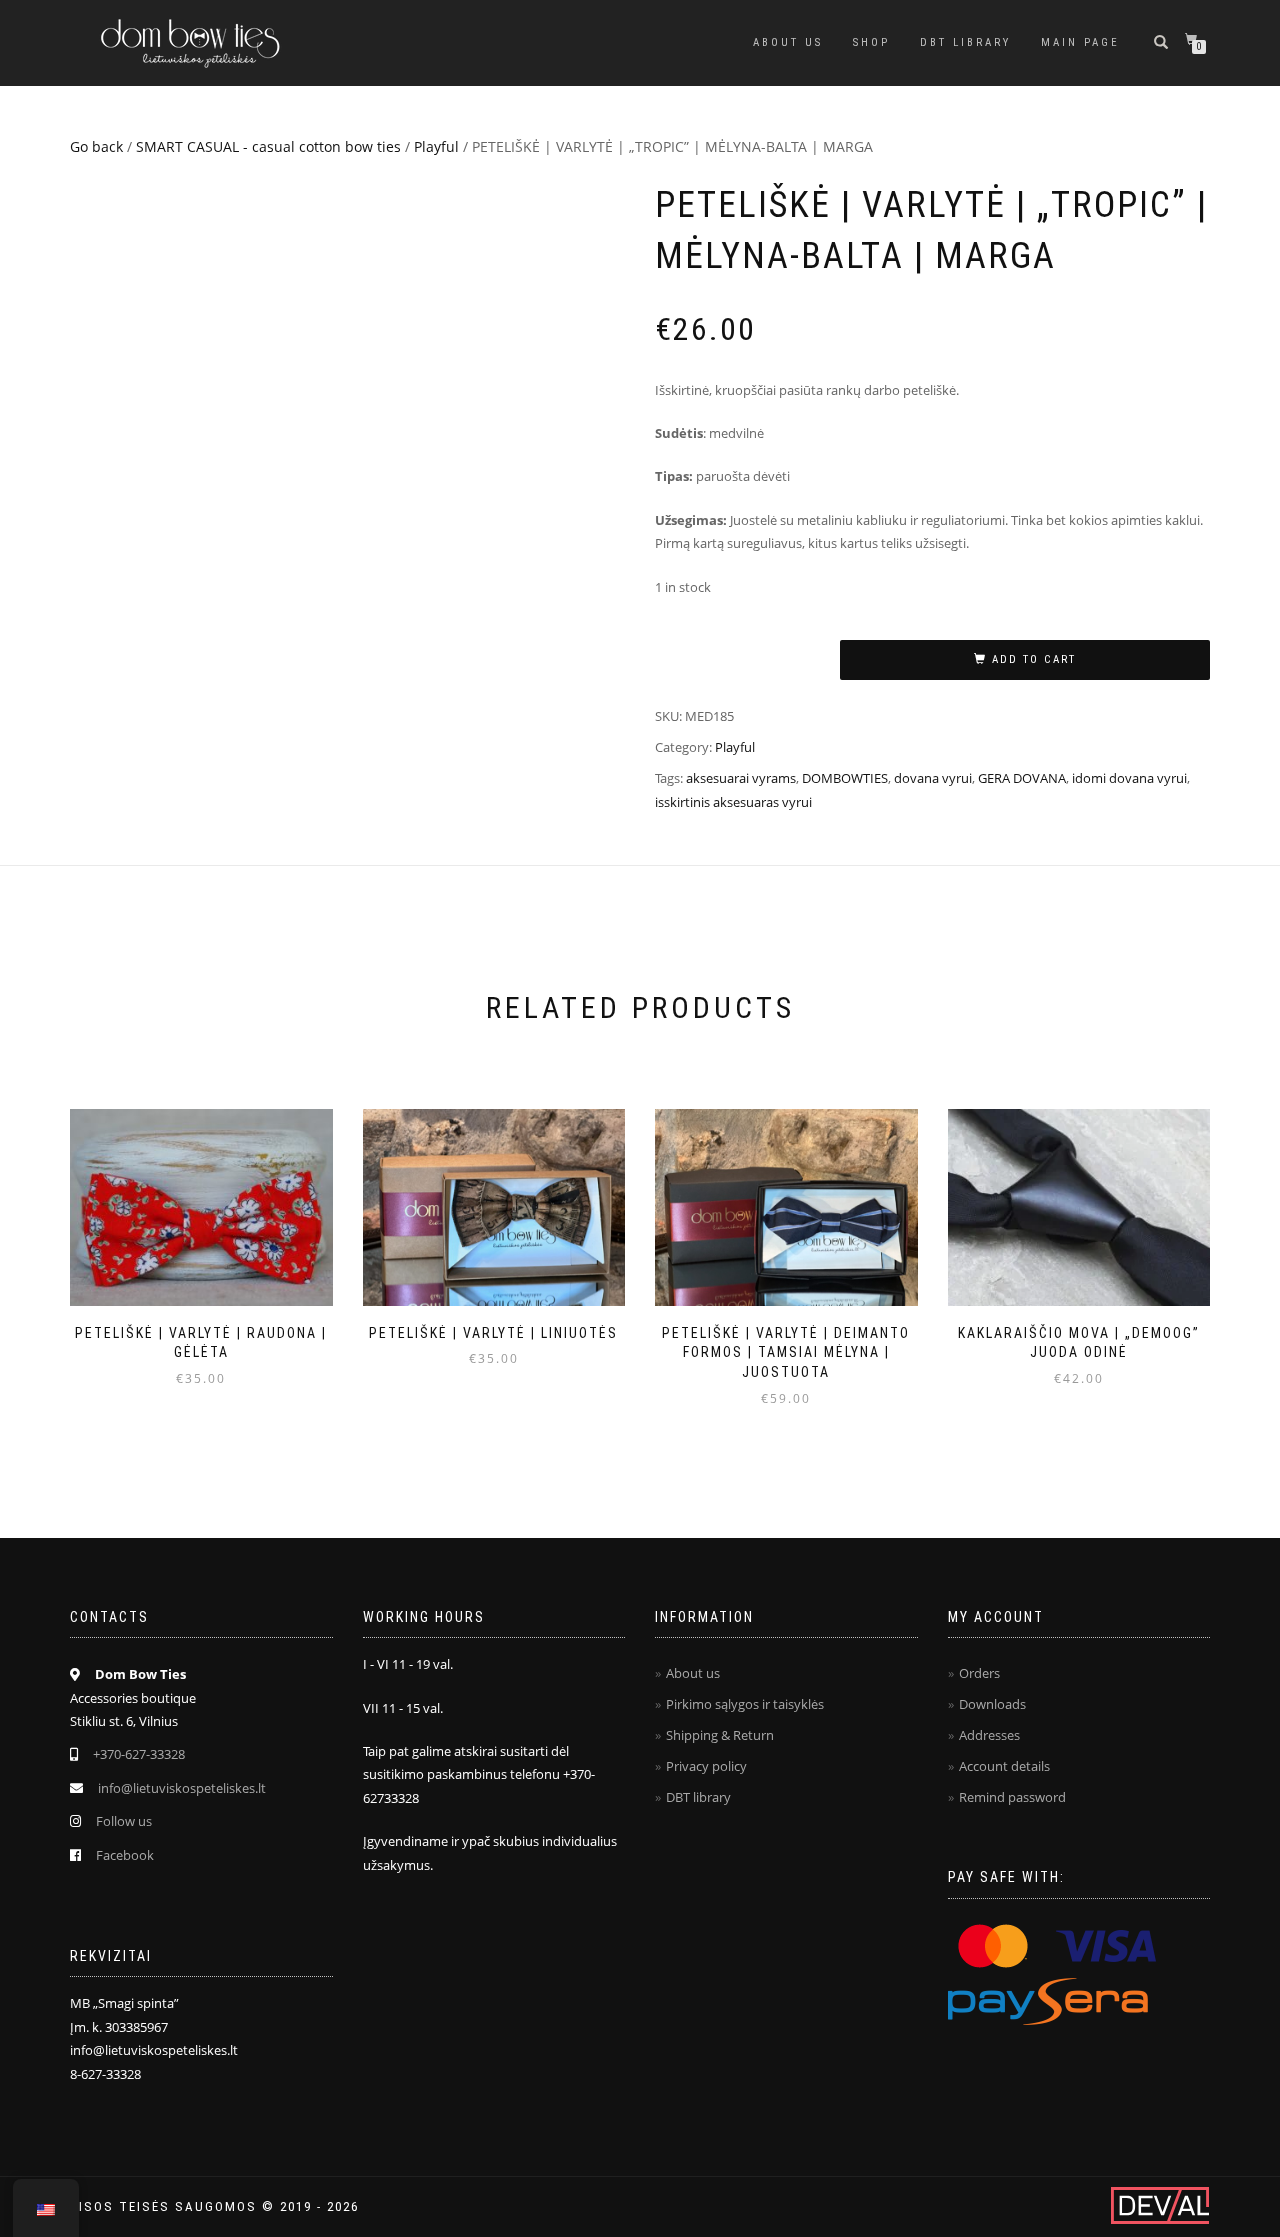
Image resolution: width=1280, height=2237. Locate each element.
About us (788, 42)
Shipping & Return (720, 1735)
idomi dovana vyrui (1129, 778)
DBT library (698, 1797)
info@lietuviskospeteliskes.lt (182, 1788)
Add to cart (1034, 659)
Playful (436, 146)
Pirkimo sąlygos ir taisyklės (745, 1704)
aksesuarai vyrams (741, 778)
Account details (1004, 1766)
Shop (871, 42)
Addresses (989, 1735)
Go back (96, 146)
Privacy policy (706, 1766)
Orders (979, 1673)
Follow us (124, 1821)
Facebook (125, 1855)
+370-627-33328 (139, 1754)
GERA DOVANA (1022, 778)
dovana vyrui (933, 778)
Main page (1080, 42)
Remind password (1012, 1797)
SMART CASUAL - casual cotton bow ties (268, 146)
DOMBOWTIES (845, 778)
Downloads (992, 1704)
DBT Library (965, 42)
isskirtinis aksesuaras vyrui (733, 802)
